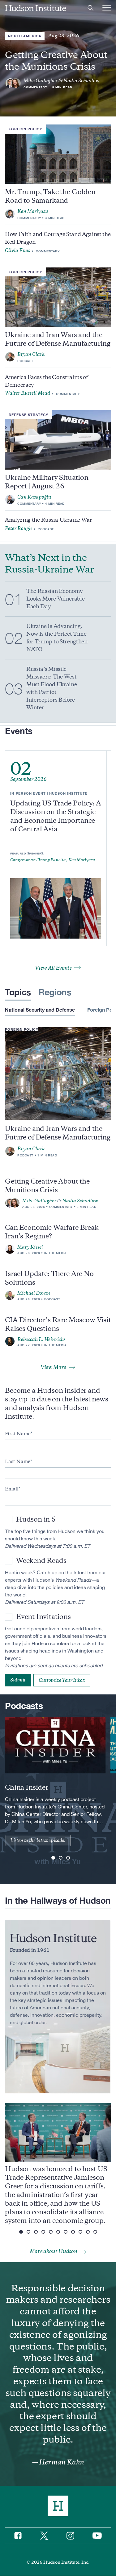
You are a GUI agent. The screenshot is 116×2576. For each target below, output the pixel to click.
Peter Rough (18, 528)
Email (12, 1489)
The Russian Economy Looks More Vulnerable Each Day (55, 599)
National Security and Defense (40, 1010)
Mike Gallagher (41, 81)
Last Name (18, 1461)
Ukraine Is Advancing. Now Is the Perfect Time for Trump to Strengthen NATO (57, 638)
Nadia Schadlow (81, 81)
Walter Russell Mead (28, 393)
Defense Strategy (28, 415)
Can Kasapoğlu (34, 497)
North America (25, 36)
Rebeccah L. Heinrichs (41, 1339)
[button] (53, 1858)
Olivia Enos (17, 251)
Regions (55, 992)
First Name (18, 1434)
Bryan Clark (31, 354)
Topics (18, 992)
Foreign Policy (25, 129)
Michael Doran (34, 1293)
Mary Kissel (30, 1247)
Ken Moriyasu (33, 211)
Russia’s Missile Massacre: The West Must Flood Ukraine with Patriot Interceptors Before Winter (52, 688)
